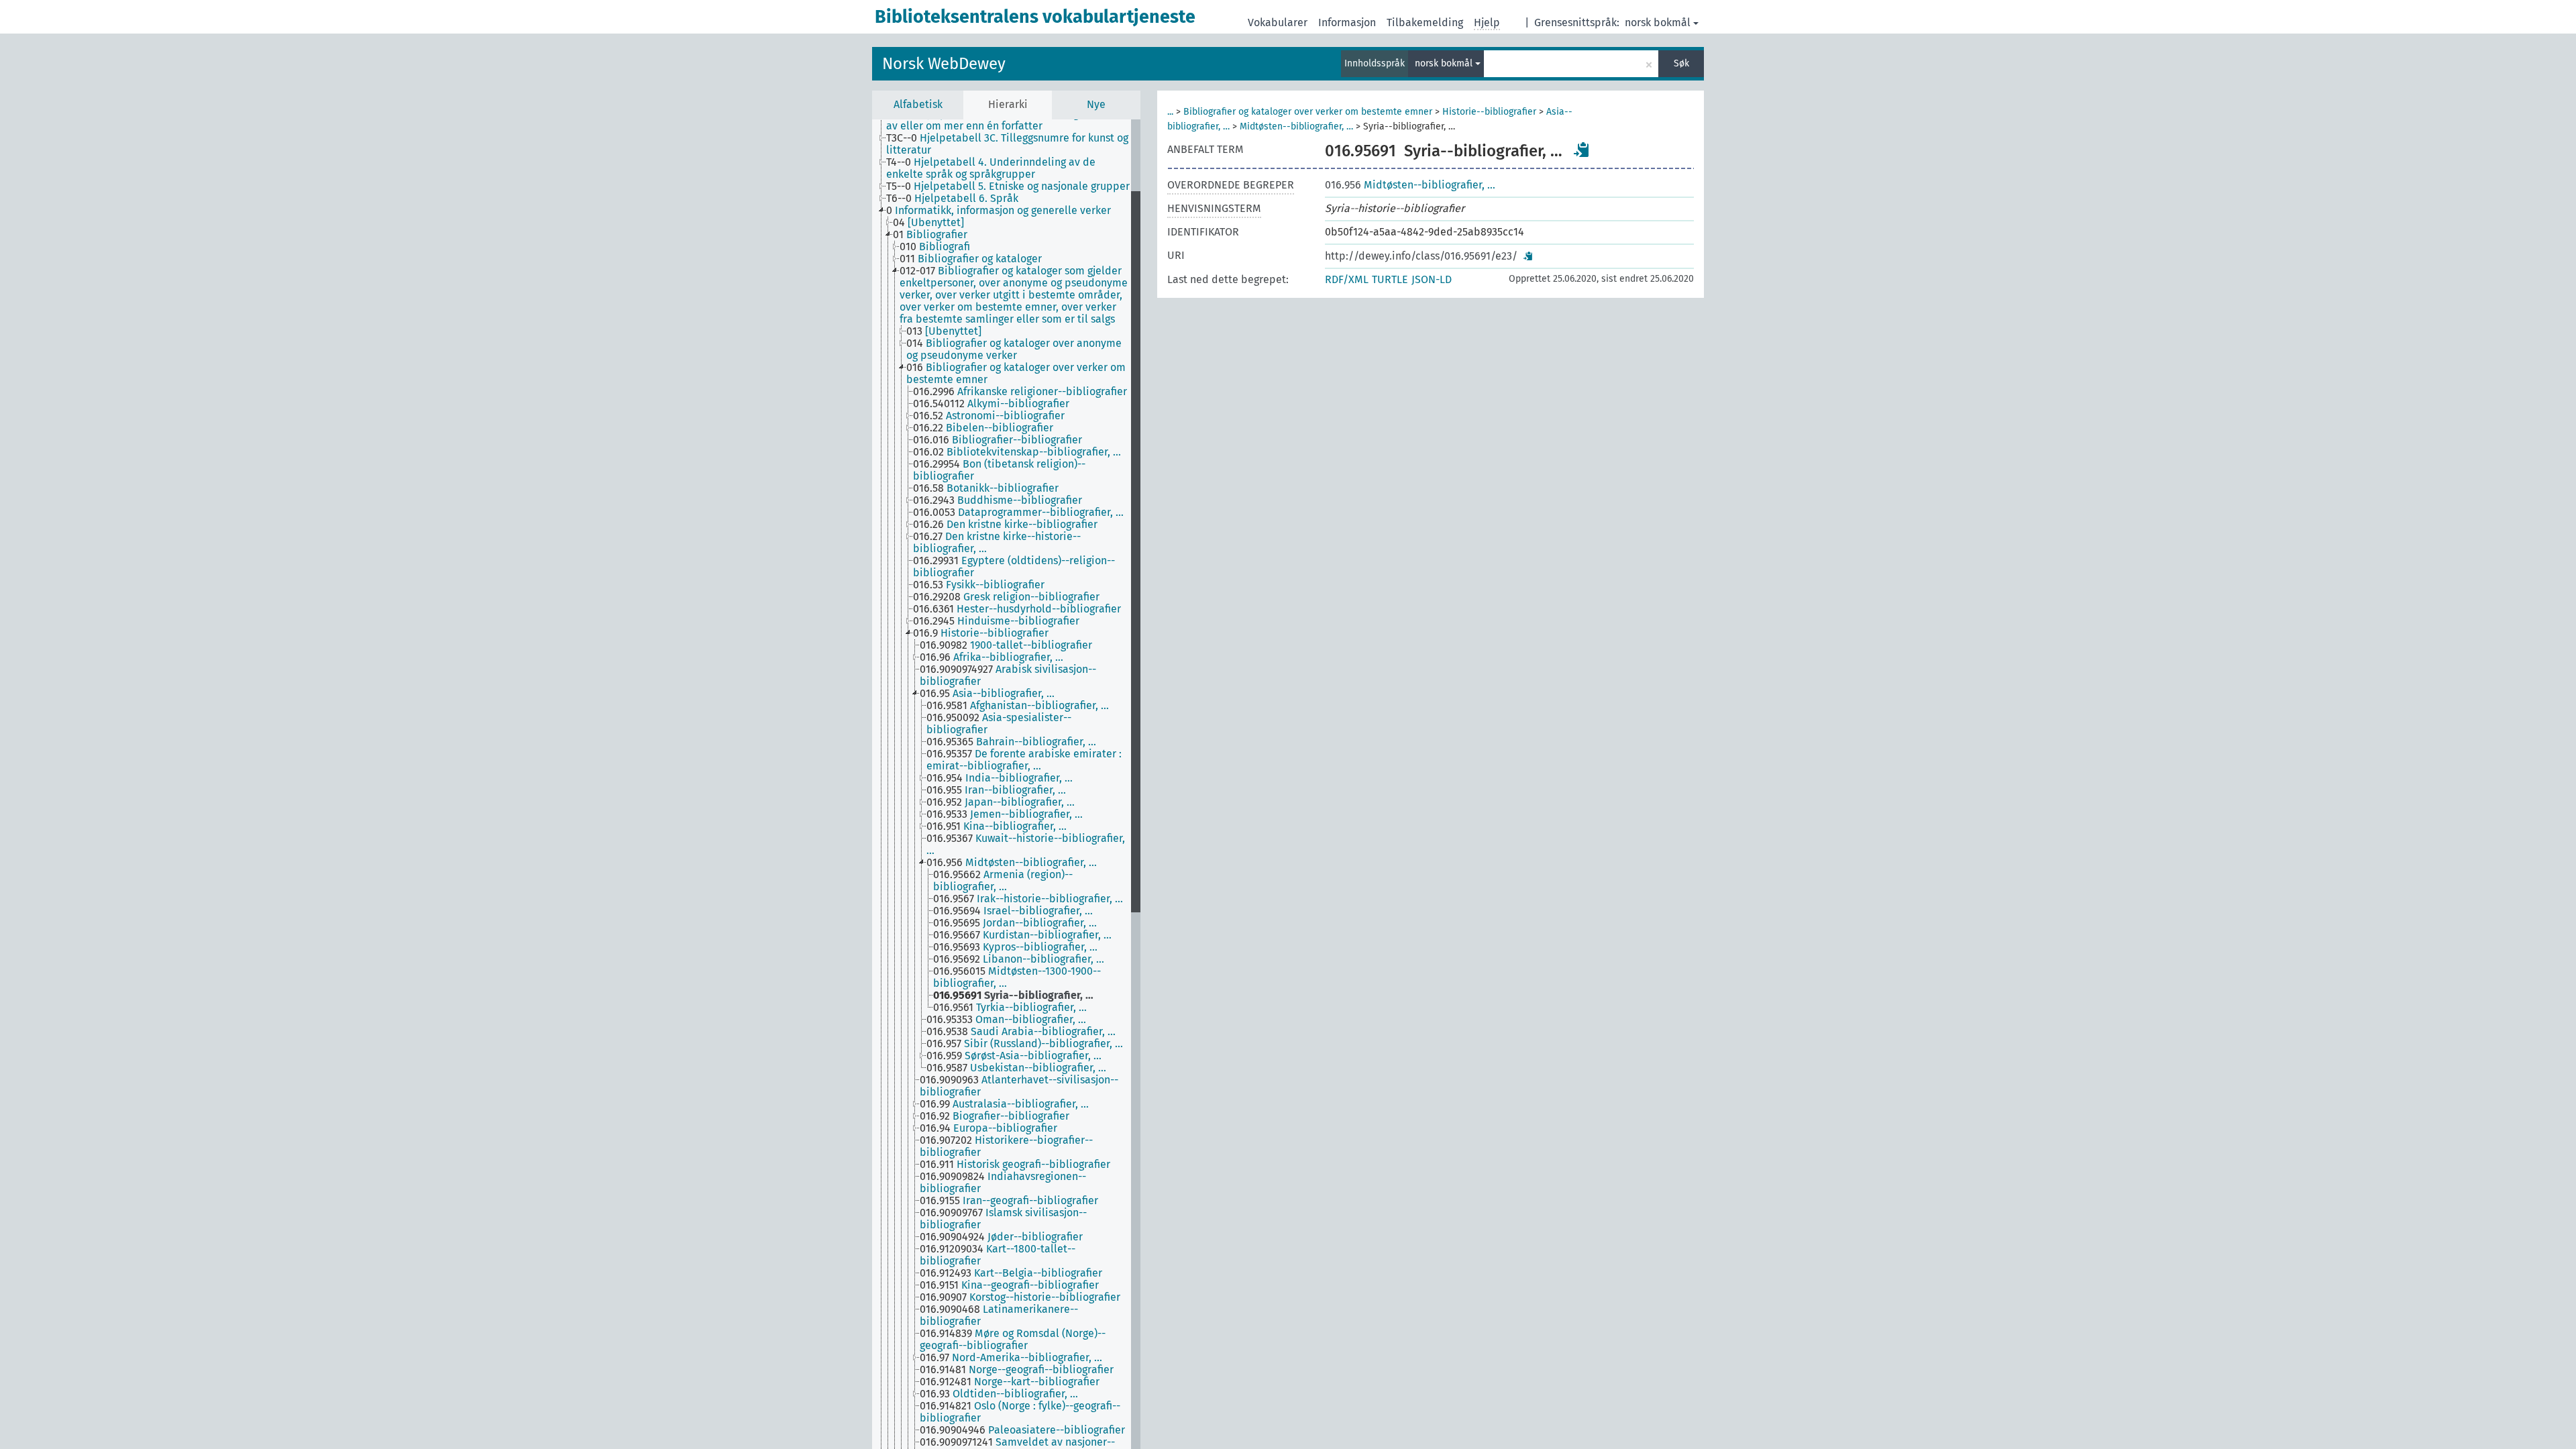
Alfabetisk (918, 104)
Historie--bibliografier (1489, 112)
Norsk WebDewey (944, 64)
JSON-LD (1432, 279)
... (1170, 112)
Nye (1096, 104)
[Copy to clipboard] (1582, 150)
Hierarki (1008, 104)
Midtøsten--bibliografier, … (1296, 126)
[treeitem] (1014, 120)
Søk (1681, 63)
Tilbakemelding (1425, 22)
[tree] (1006, 784)
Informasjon (1347, 22)
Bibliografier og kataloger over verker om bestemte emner (1308, 112)
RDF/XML (1347, 279)
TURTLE (1390, 279)
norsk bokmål (1658, 22)
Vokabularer (1278, 22)
